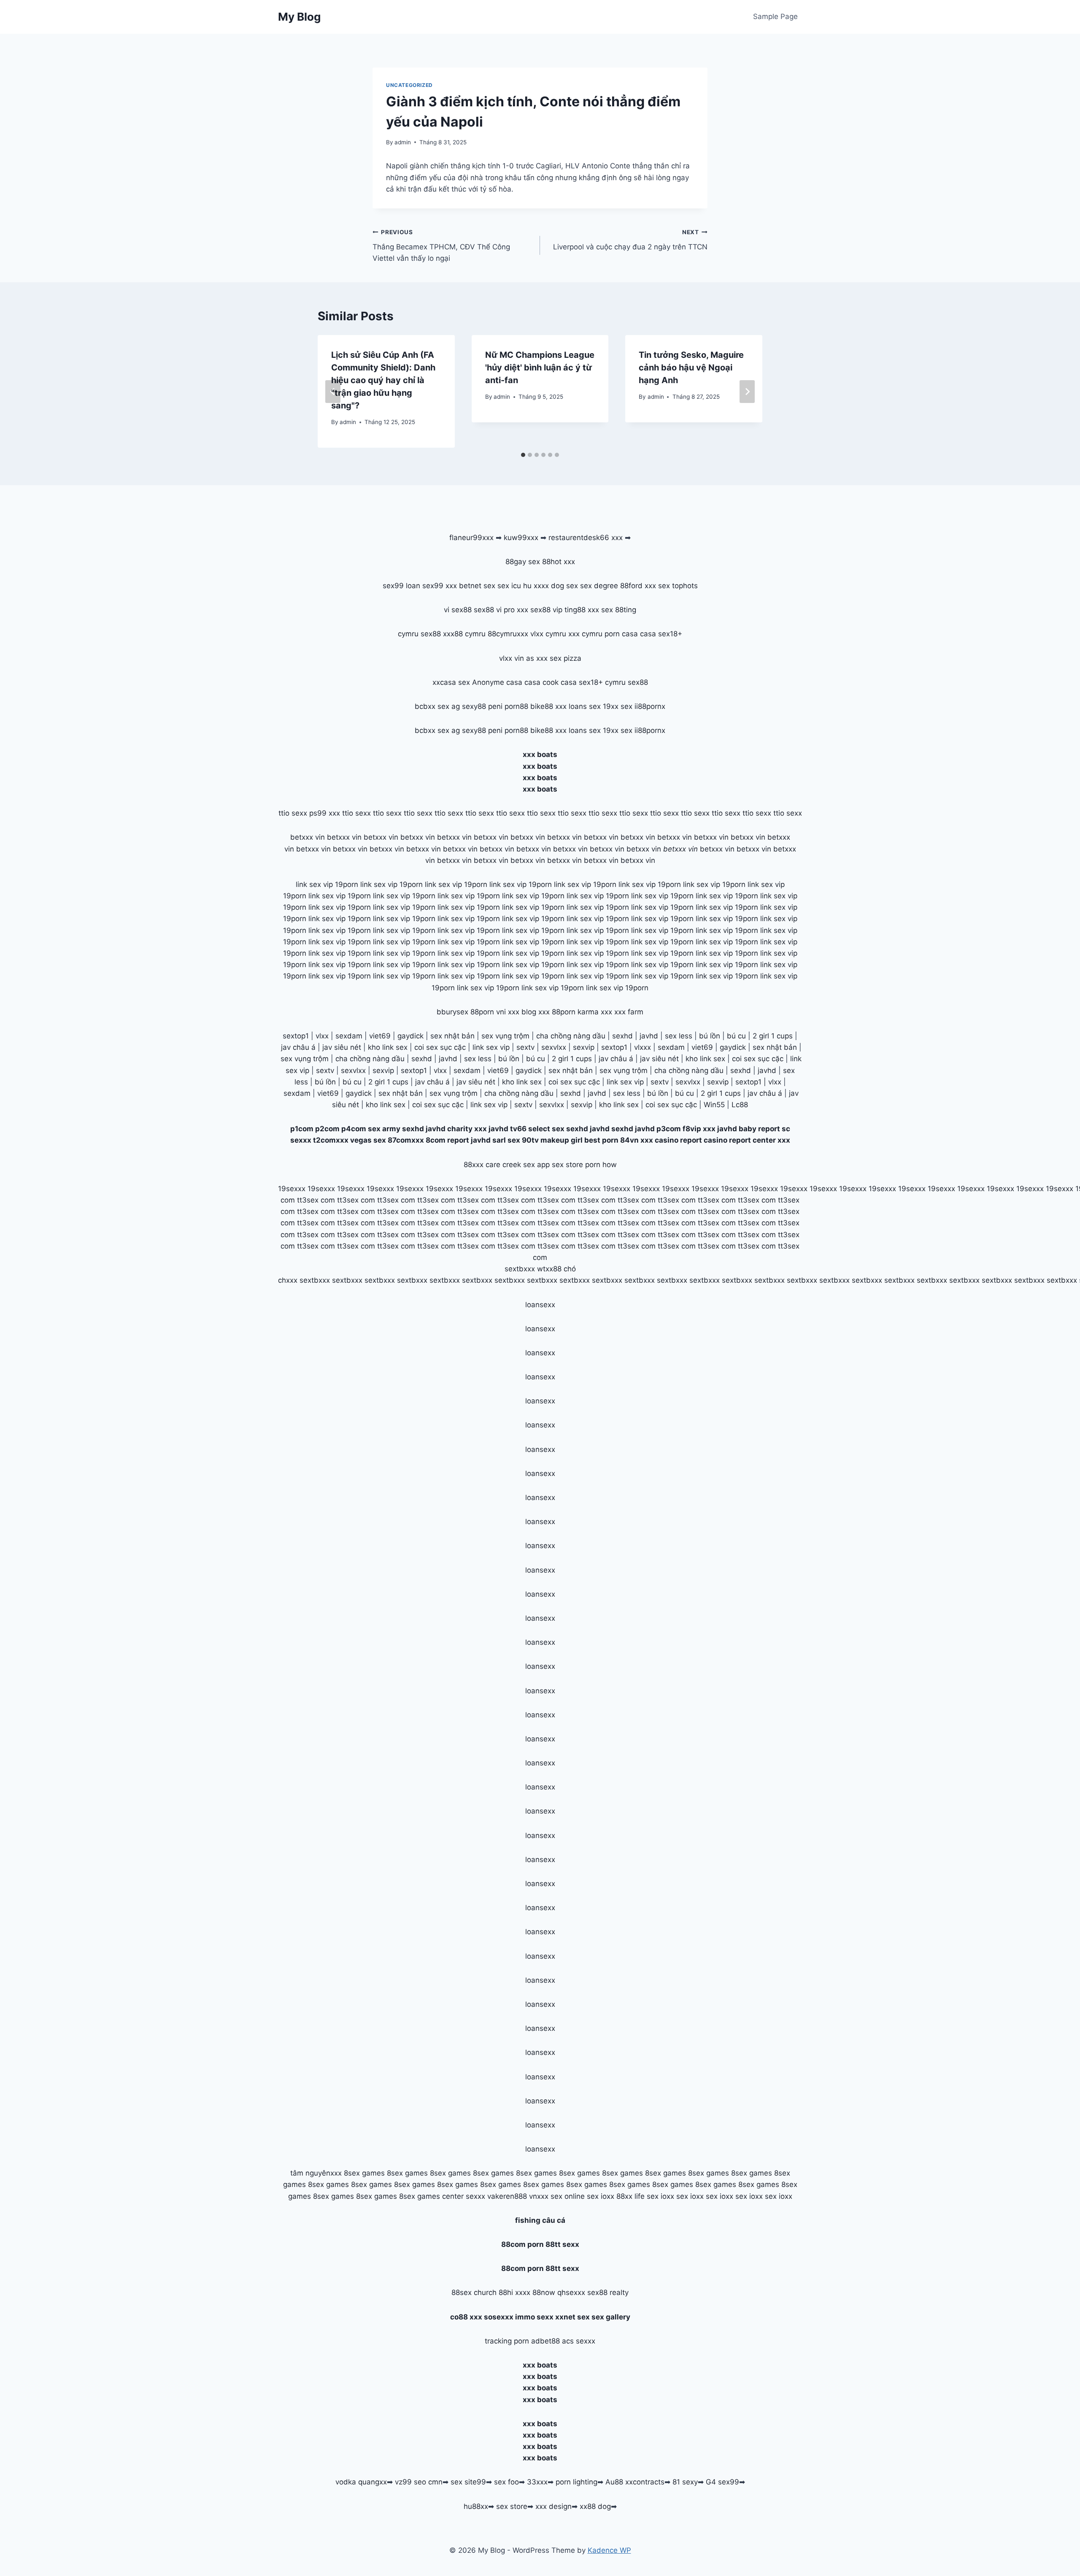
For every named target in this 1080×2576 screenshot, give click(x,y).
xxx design (553, 2506)
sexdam (349, 1036)
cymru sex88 (419, 634)
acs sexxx (579, 2341)
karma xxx (595, 1012)
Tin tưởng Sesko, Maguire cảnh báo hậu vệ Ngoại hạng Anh (691, 368)
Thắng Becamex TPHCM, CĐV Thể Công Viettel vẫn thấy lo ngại (441, 246)
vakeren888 (507, 2196)
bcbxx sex (432, 706)
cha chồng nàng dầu (571, 1036)
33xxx (537, 2482)
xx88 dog (595, 2506)
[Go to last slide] (333, 392)
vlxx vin (512, 658)
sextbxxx (520, 1269)
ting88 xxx (582, 610)
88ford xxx (638, 586)
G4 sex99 (722, 2482)
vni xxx (508, 1012)
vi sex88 (458, 610)
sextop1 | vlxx (758, 1082)
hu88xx (476, 2506)
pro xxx (516, 610)
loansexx (540, 1305)
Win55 (714, 1105)
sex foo (506, 2482)
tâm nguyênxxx (316, 2173)
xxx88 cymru (464, 634)
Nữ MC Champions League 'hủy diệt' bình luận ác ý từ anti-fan (540, 368)
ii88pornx (650, 706)
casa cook (541, 682)
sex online (568, 2196)
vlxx (322, 1036)
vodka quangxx (361, 2482)
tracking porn (507, 2341)
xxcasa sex (451, 682)
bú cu (736, 1036)
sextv (525, 1047)
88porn (482, 1012)
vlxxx (643, 1047)
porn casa (621, 634)
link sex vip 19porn (327, 884)
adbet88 (545, 2341)
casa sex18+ (661, 634)
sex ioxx (601, 2196)
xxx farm (629, 1012)
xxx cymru (585, 634)
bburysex (452, 1012)
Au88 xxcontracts (635, 2482)
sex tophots (678, 586)
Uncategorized (409, 85)
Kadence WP (609, 2550)
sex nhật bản (452, 1036)
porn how (601, 1165)
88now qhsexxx (559, 2292)
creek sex (519, 1165)
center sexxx (465, 2196)
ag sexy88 (469, 706)
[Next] (747, 392)
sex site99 (468, 2482)
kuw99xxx (521, 538)
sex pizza (566, 658)
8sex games (364, 2173)
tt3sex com (316, 1200)
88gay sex (523, 562)
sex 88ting (619, 610)
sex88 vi (488, 610)
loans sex (585, 706)
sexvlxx (554, 1047)
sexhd (622, 1036)
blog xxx (536, 1012)
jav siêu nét (342, 1047)
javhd (649, 1036)
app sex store (560, 1165)
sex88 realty (608, 2292)
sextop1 (296, 1036)
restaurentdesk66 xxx (586, 538)
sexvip (584, 1047)
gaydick (410, 1036)
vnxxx (539, 2196)
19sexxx (292, 1189)
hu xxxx (536, 586)
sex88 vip (546, 610)
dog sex (564, 586)
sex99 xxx (440, 586)
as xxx (537, 658)
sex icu (509, 586)
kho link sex (388, 1047)
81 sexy (685, 2482)
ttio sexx (293, 813)
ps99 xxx (325, 813)
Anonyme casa (497, 682)
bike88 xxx (548, 706)
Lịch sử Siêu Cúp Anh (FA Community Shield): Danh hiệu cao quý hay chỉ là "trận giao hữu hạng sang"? (383, 380)
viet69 (380, 1036)
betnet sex (477, 586)
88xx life (630, 2196)
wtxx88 (549, 1269)
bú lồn (710, 1036)
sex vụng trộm (505, 1036)
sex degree (599, 586)
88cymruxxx (508, 634)
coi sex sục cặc (440, 1047)
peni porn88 (508, 706)
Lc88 (740, 1105)
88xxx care (482, 1165)
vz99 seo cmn (419, 2482)
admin (403, 142)
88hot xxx (559, 562)
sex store (512, 2506)
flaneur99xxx (471, 538)
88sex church (474, 2292)
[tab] (523, 455)
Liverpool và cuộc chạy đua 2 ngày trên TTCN (630, 240)
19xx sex (618, 706)
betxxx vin (308, 837)
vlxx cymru (548, 634)
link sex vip (491, 1047)
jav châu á (298, 1047)
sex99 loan (401, 586)
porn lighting (576, 2482)
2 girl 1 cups (773, 1036)
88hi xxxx (514, 2292)
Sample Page (775, 16)
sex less (679, 1036)
